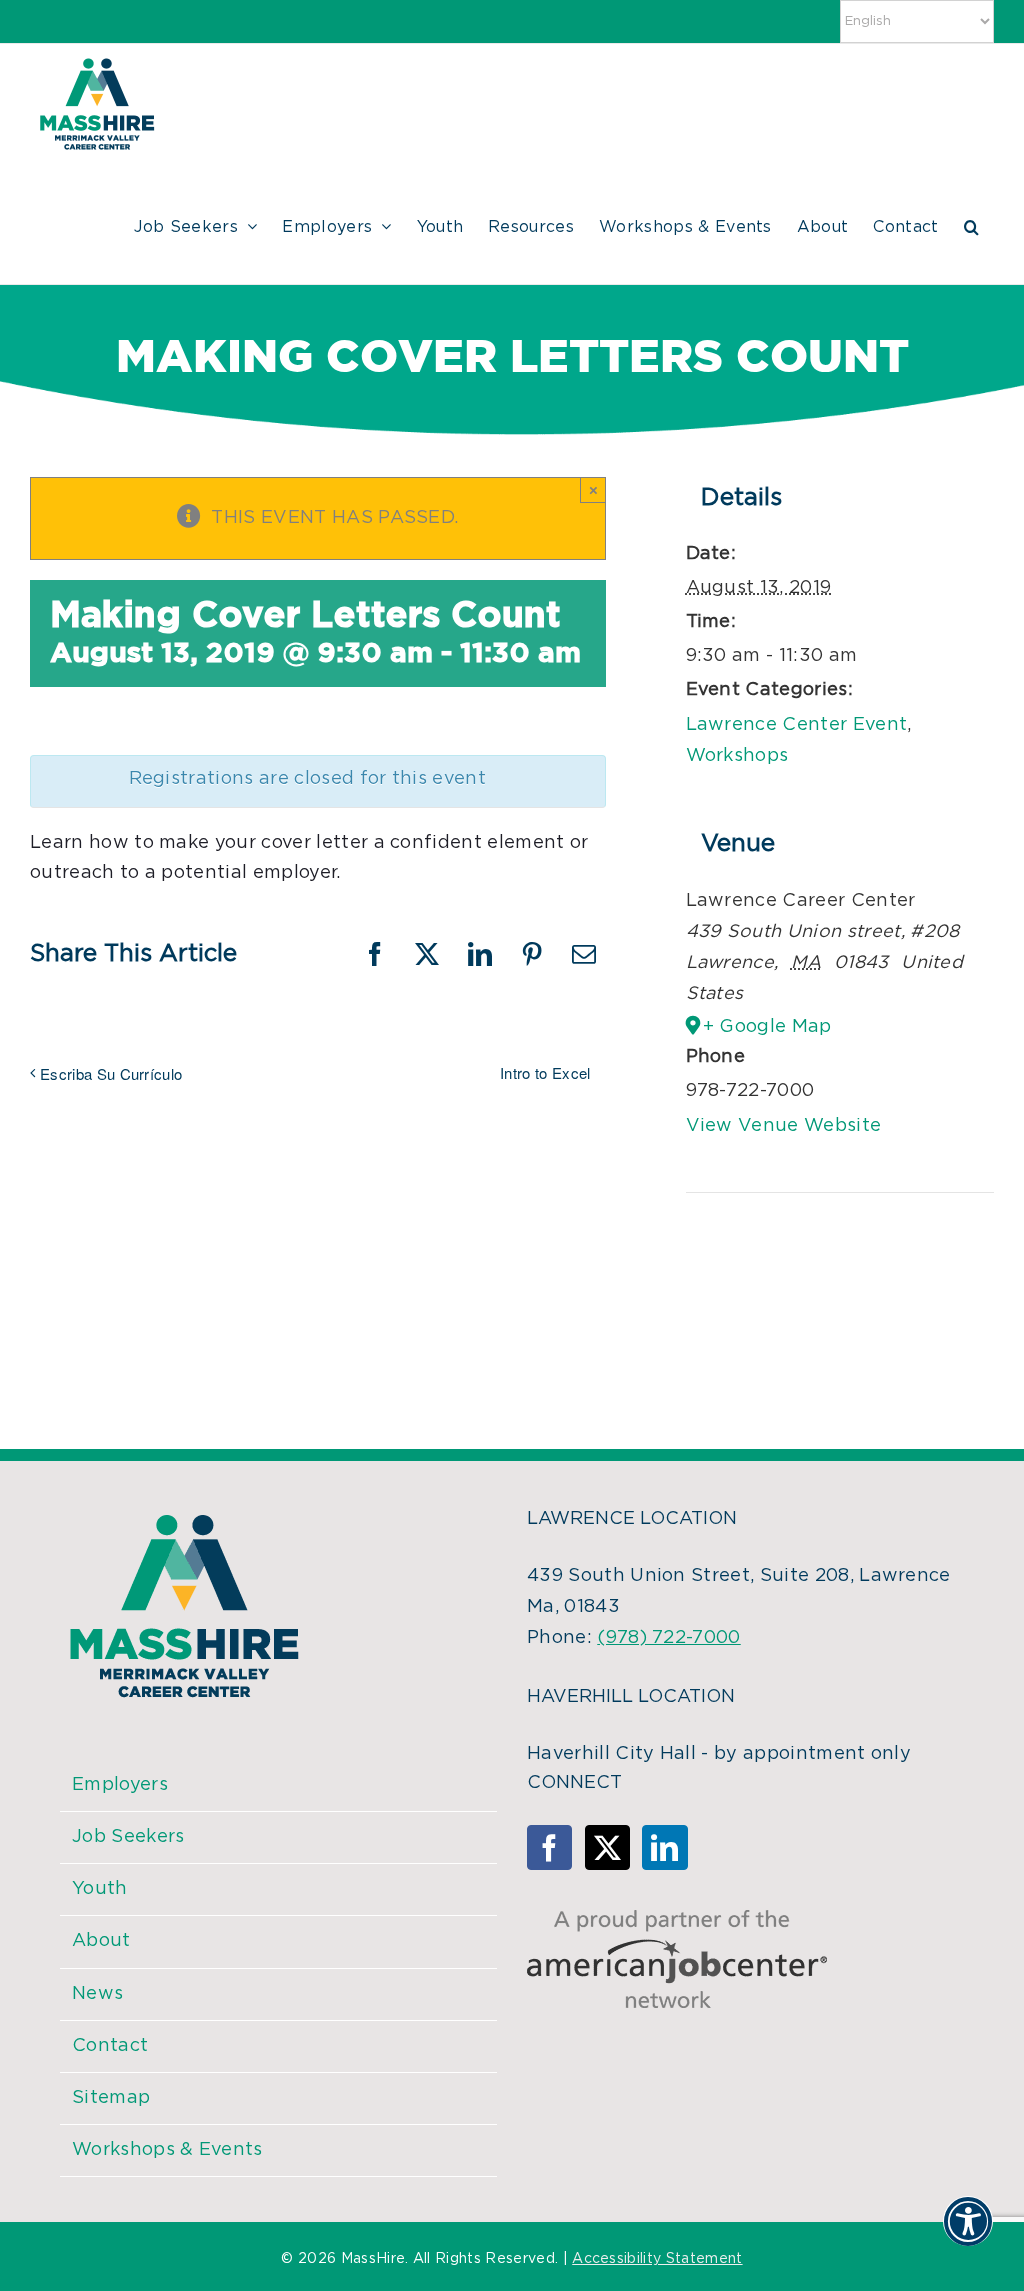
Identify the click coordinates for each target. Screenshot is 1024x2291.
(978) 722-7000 (668, 1638)
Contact (110, 2046)
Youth (100, 1889)
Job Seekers (128, 1837)
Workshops (737, 756)
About (101, 1941)
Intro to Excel (545, 1072)
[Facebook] (549, 1847)
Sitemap (111, 2098)
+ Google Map (767, 1027)
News (97, 1994)
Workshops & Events (167, 2150)
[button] (971, 224)
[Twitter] (607, 1847)
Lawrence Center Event (797, 725)
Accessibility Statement (657, 2259)
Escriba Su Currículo (111, 1073)
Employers (120, 1785)
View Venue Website (784, 1126)
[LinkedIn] (664, 1847)
